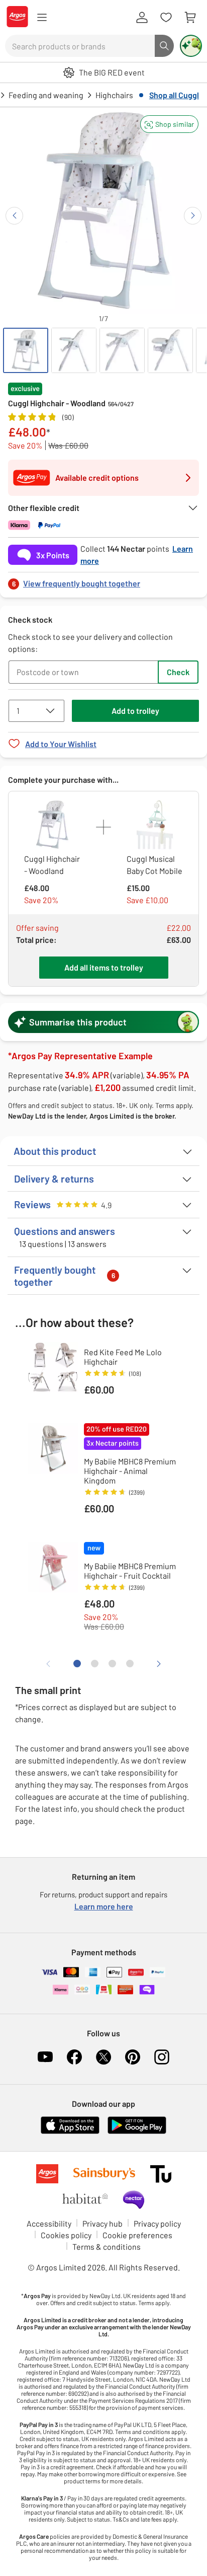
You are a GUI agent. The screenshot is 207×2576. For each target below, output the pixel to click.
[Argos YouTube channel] (45, 2057)
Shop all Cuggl (174, 95)
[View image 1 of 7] (26, 350)
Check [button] (178, 672)
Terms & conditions (107, 2247)
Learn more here (104, 1906)
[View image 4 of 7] (170, 350)
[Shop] (42, 18)
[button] (169, 124)
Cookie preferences (137, 2235)
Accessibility (49, 2223)
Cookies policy (66, 2235)
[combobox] (80, 46)
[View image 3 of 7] (122, 350)
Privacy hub (102, 2223)
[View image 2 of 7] (74, 350)
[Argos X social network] (103, 2057)
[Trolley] (190, 18)
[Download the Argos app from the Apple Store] (70, 2132)
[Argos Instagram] (162, 2057)
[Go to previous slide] (14, 216)
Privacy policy (157, 2223)
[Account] (142, 18)
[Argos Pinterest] (133, 2057)
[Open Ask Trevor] (191, 46)
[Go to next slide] (193, 216)
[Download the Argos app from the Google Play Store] (137, 2132)
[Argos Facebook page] (74, 2057)
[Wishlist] (166, 18)
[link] (103, 581)
